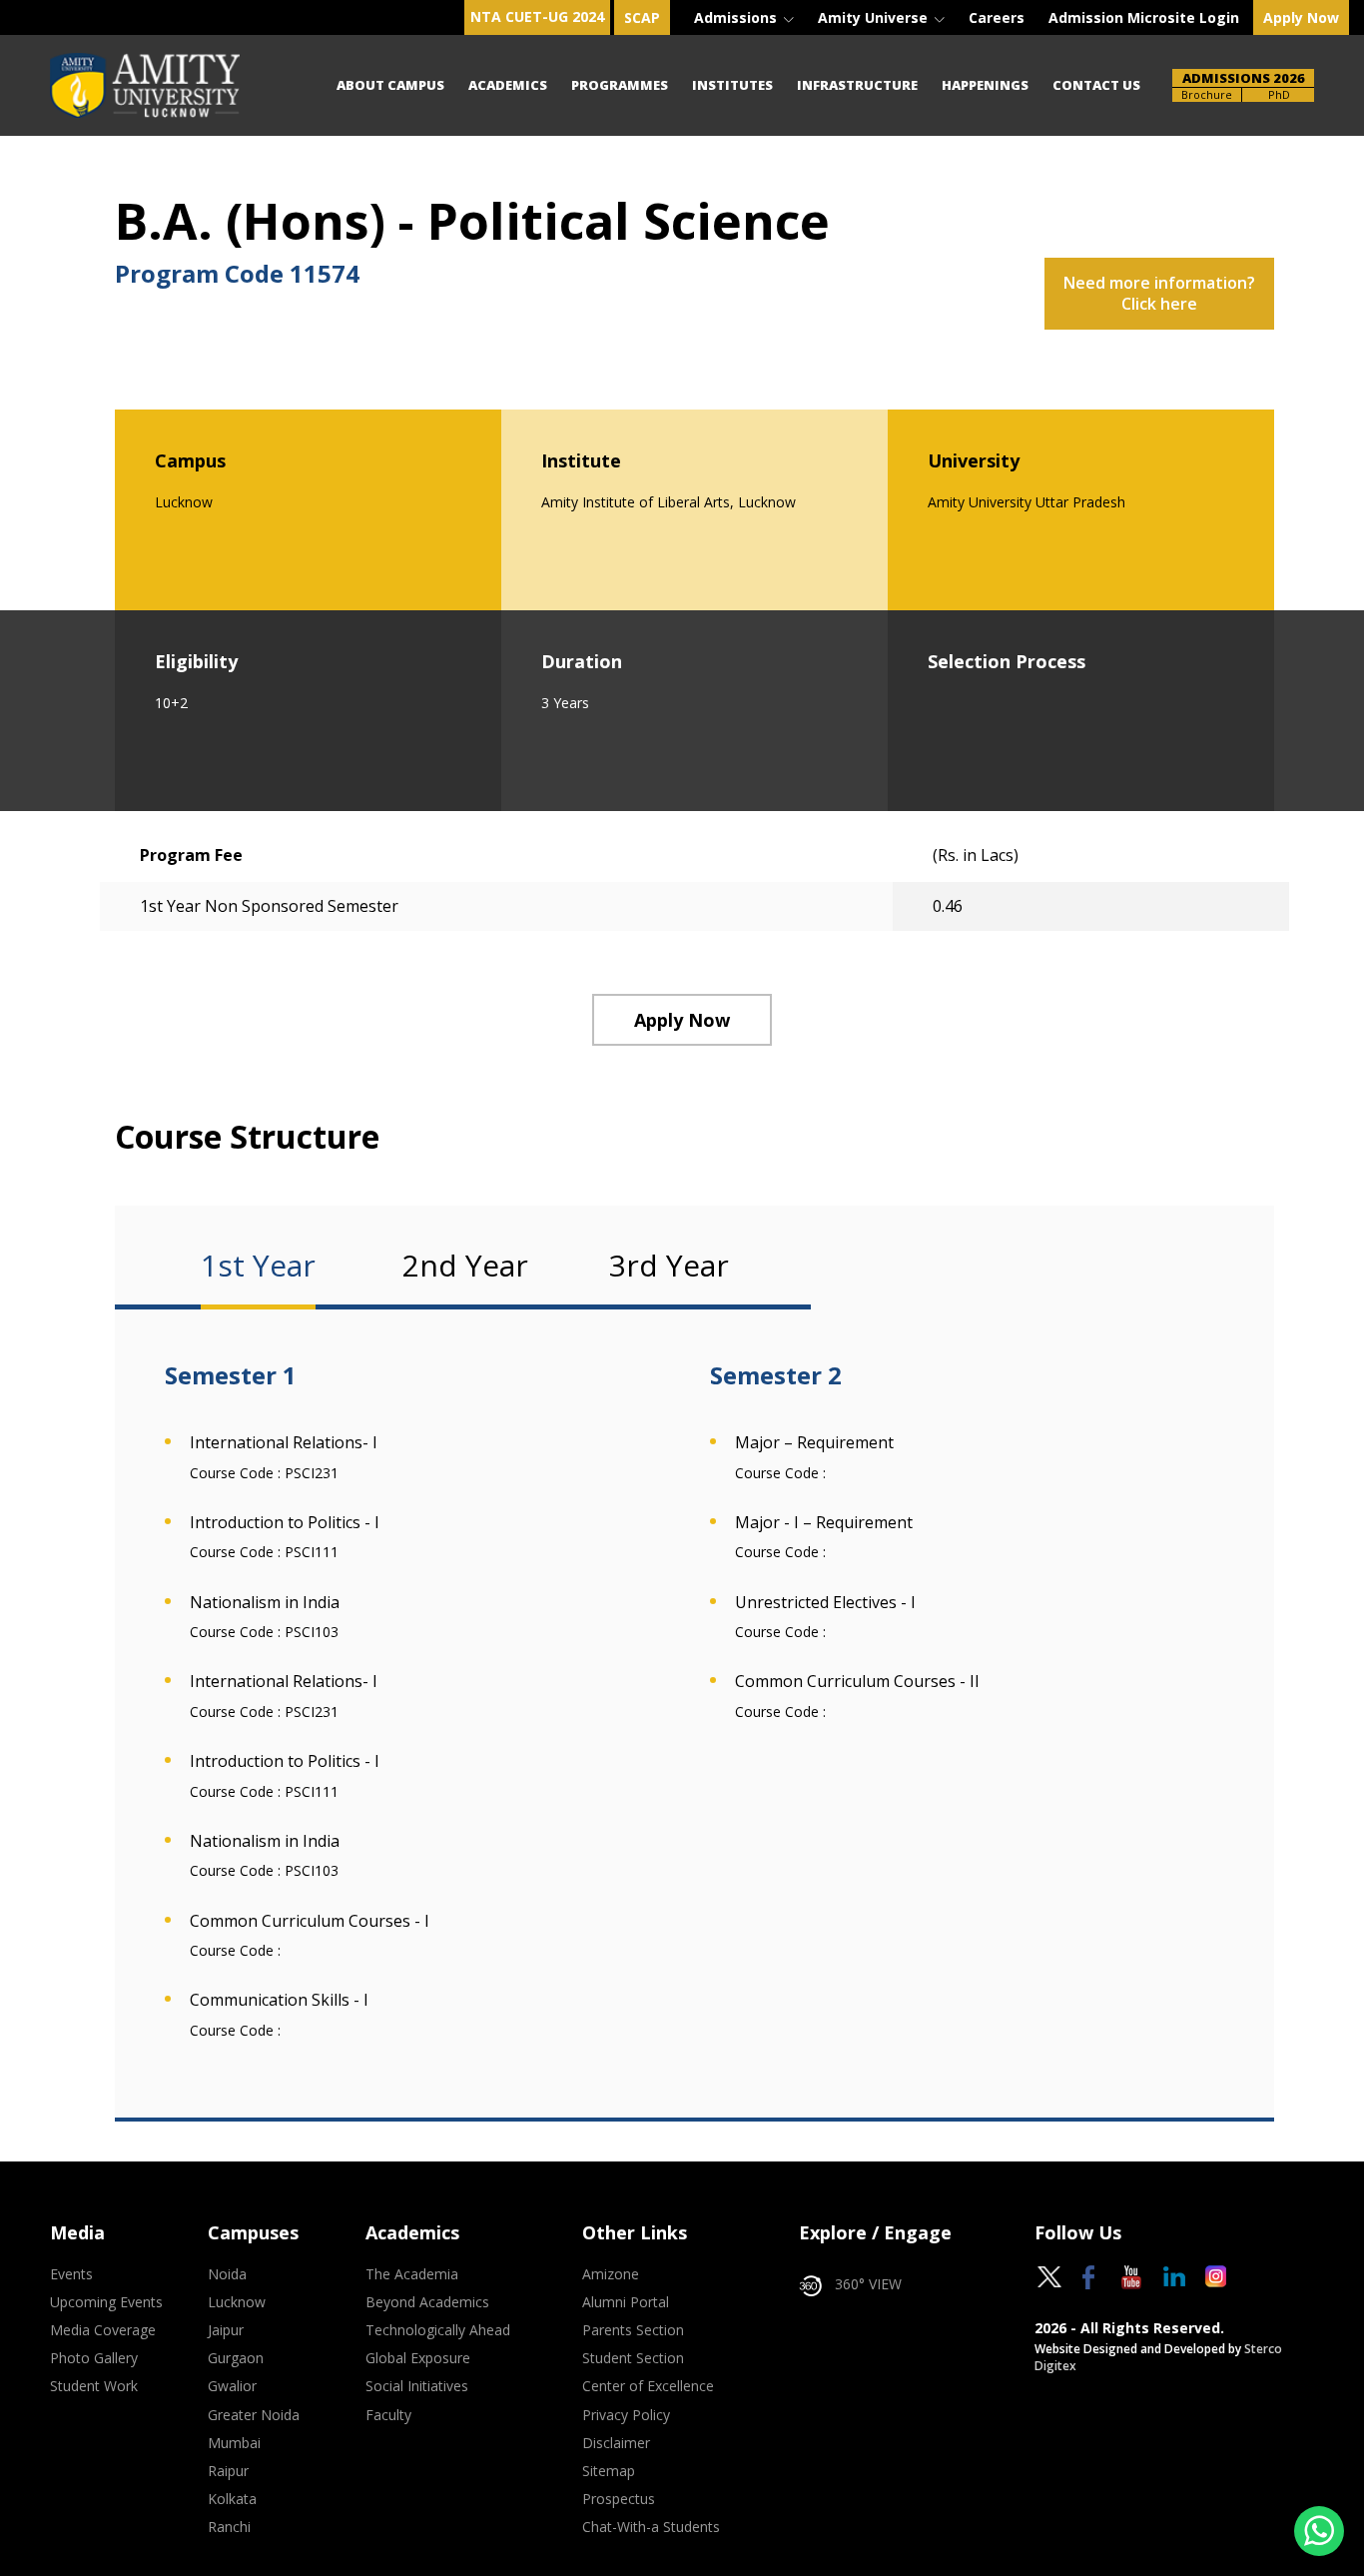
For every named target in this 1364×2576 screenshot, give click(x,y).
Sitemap (609, 2471)
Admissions (737, 17)
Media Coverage (103, 2330)
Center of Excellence (648, 2386)
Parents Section (633, 2330)
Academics (508, 85)
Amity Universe (875, 17)
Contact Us (1096, 85)
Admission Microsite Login (1144, 17)
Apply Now (1301, 17)
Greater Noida (254, 2415)
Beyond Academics (427, 2302)
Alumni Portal (626, 2302)
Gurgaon (236, 2358)
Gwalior (232, 2386)
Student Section (633, 2358)
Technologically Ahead (438, 2330)
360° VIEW (868, 2284)
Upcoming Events (106, 2302)
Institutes (732, 85)
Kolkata (232, 2499)
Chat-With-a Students (651, 2527)
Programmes (620, 85)
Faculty (388, 2415)
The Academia (412, 2274)
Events (71, 2274)
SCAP (642, 17)
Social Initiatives (417, 2386)
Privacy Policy (626, 2415)
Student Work (94, 2386)
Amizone (611, 2274)
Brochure (1207, 94)
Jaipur (226, 2330)
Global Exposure (418, 2358)
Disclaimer (616, 2443)
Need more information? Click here (1159, 293)
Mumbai (234, 2443)
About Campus (390, 85)
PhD (1279, 94)
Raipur (228, 2471)
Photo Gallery (94, 2358)
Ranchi (229, 2527)
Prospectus (619, 2499)
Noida (227, 2274)
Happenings (985, 85)
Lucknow (237, 2302)
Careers (997, 17)
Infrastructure (857, 85)
